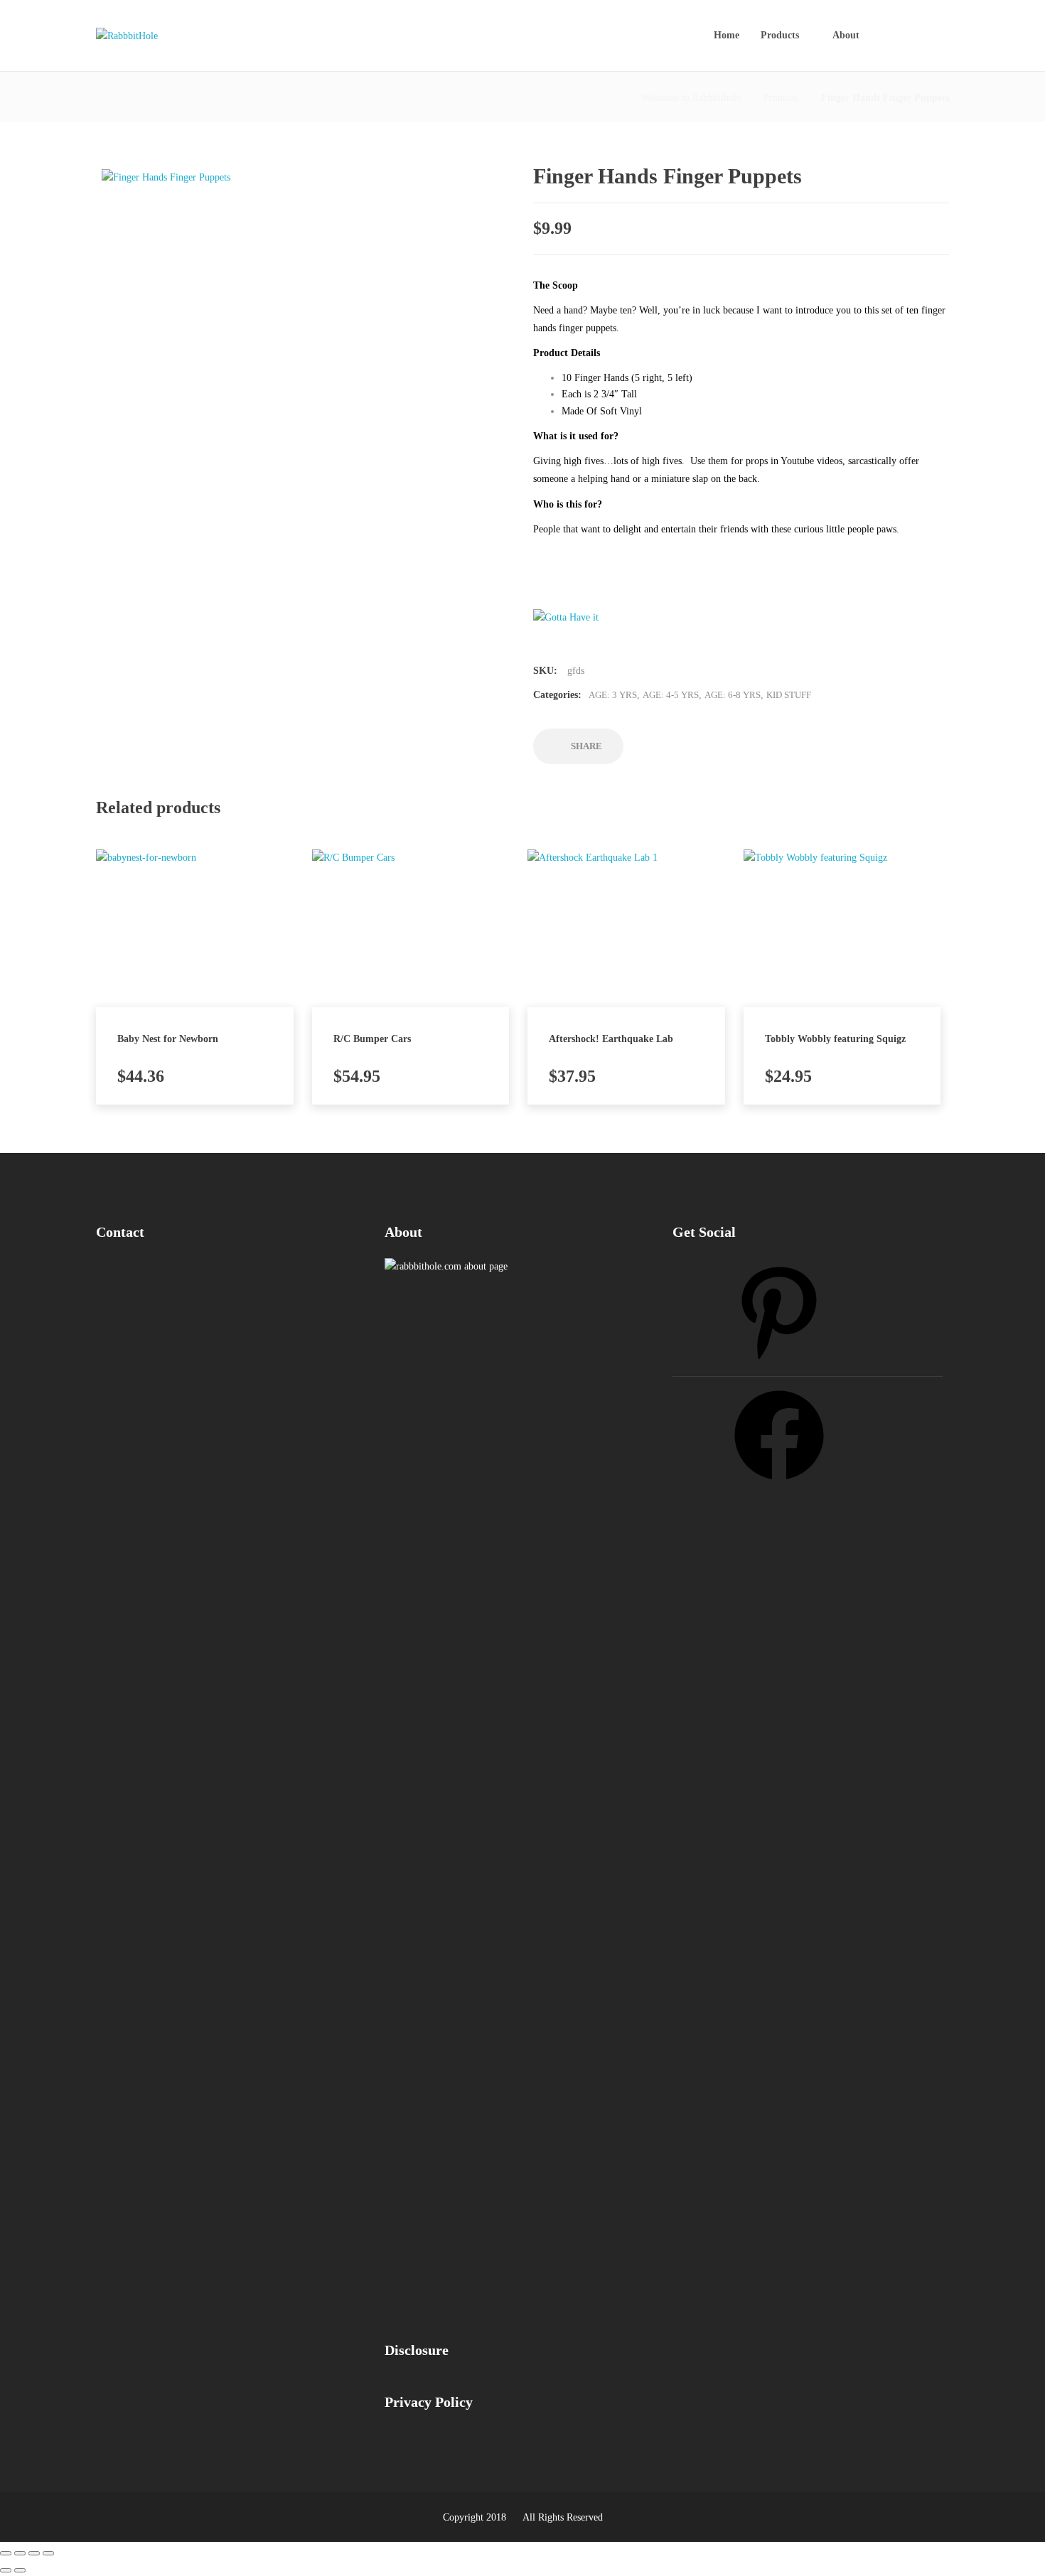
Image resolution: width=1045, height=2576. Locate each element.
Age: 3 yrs (613, 695)
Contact (120, 1232)
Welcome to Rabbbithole (691, 98)
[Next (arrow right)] (20, 2570)
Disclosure (417, 2350)
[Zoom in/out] (48, 2553)
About (846, 35)
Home (727, 35)
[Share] (20, 2553)
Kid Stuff (789, 695)
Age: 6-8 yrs (733, 695)
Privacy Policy (429, 2402)
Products (780, 35)
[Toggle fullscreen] (34, 2553)
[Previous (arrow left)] (6, 2570)
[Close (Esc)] (6, 2553)
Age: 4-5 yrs (671, 695)
